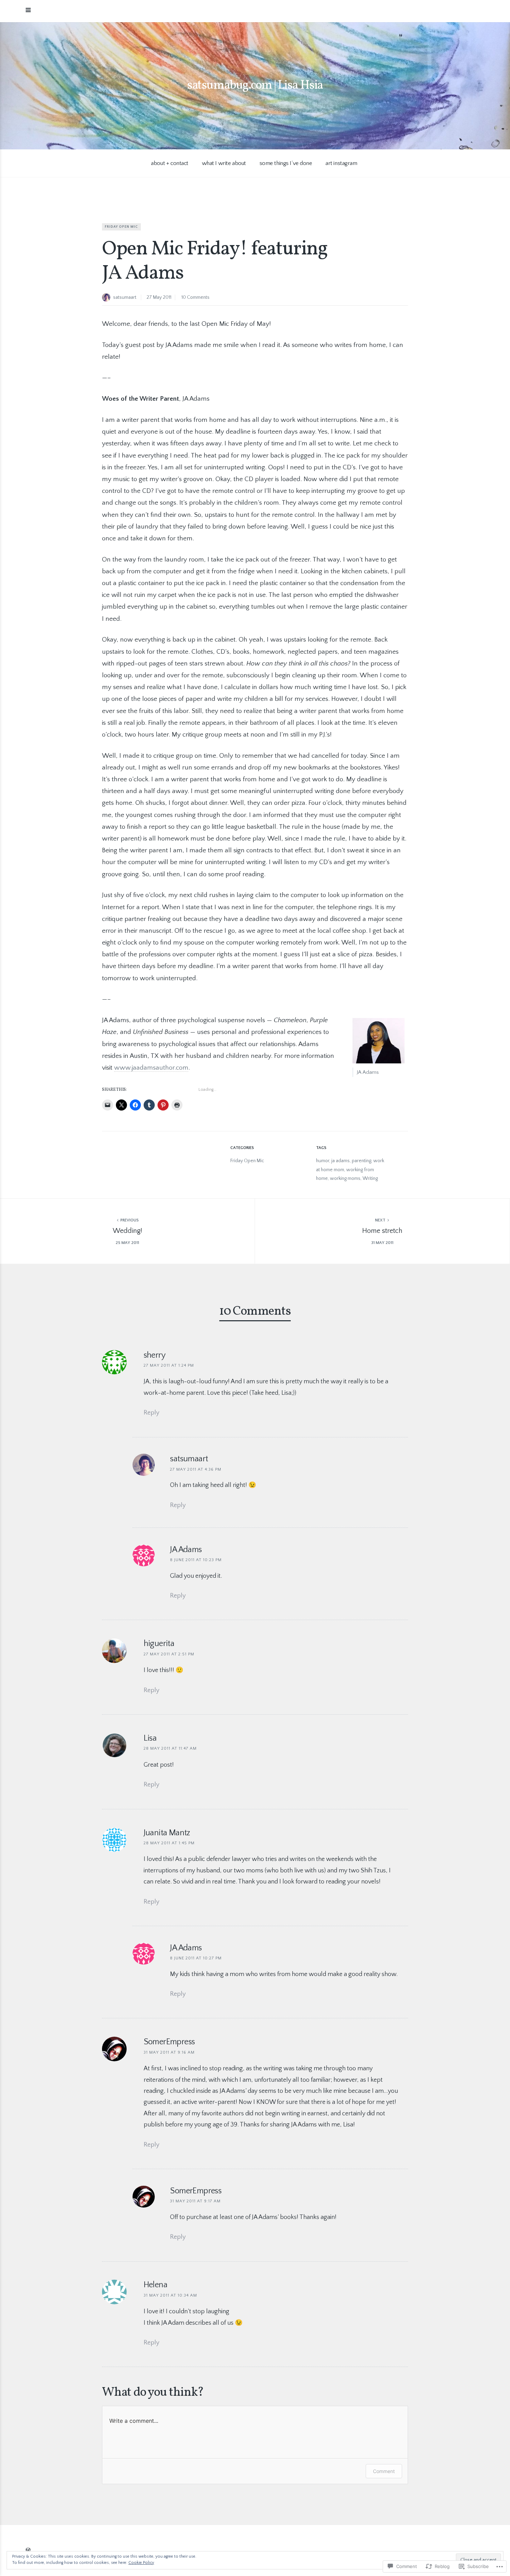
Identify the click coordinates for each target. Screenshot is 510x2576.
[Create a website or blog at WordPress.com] (28, 2550)
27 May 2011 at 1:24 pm (169, 1365)
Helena (155, 2285)
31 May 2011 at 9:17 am (195, 2201)
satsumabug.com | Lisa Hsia (255, 86)
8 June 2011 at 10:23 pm (196, 1560)
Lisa (150, 1738)
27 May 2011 (159, 297)
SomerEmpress (169, 2042)
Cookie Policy (141, 2563)
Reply (151, 1413)
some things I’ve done (286, 163)
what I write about (224, 163)
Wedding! (127, 1231)
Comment (384, 2471)
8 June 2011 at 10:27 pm (196, 1958)
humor (323, 1161)
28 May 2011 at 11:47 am (170, 1748)
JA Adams (186, 1948)
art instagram (341, 163)
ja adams (341, 1161)
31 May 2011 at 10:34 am (170, 2295)
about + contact (170, 163)
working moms (345, 1178)
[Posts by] (108, 298)
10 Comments (195, 297)
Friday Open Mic (121, 227)
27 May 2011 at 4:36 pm (196, 1469)
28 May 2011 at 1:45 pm (169, 1843)
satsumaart (125, 297)
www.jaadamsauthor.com (151, 1068)
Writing (370, 1178)
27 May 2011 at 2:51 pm (169, 1654)
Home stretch (382, 1231)
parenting (362, 1161)
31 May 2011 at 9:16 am (169, 2052)
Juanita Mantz (167, 1833)
